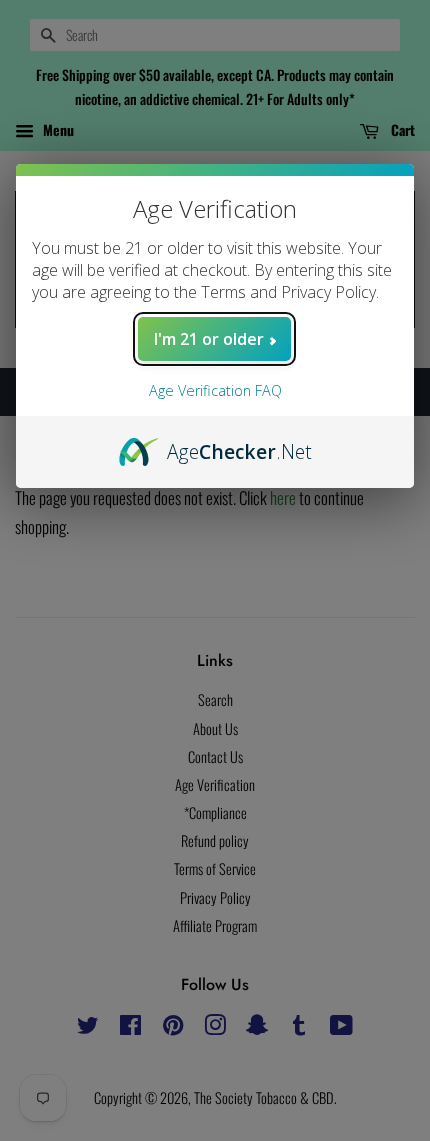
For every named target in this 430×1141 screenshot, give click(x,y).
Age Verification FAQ (215, 390)
